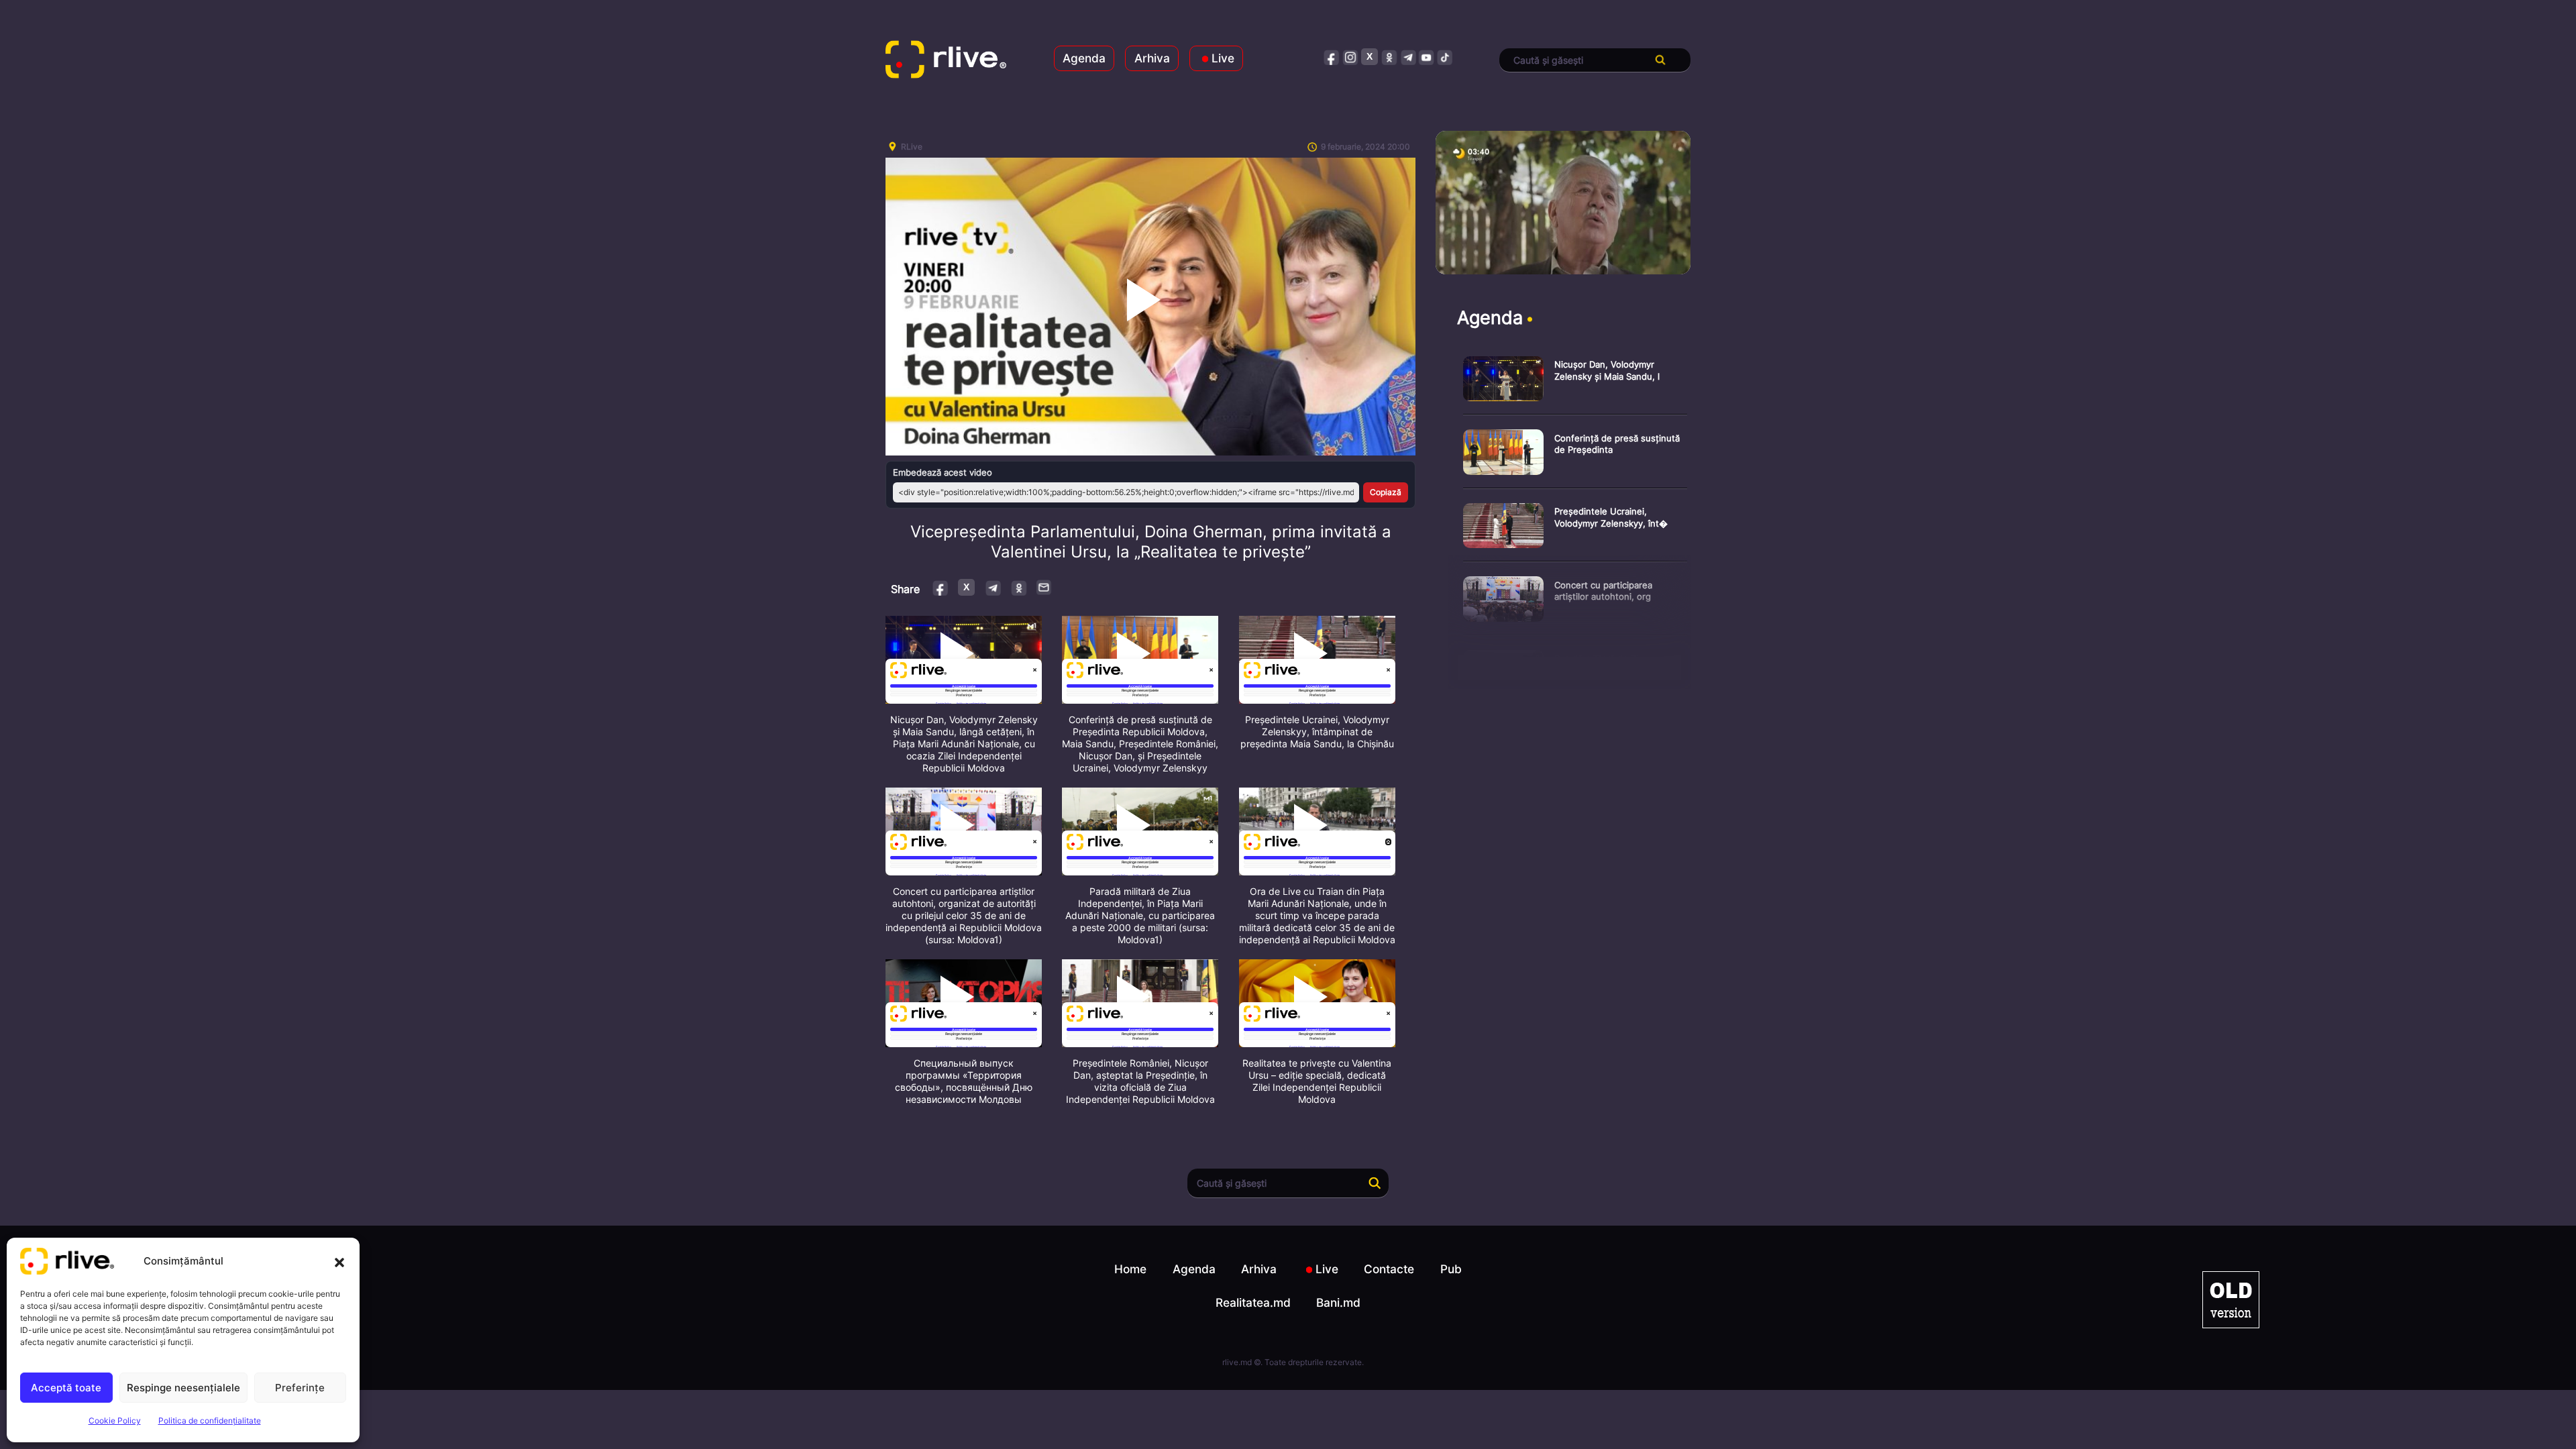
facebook (1332, 57)
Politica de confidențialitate (210, 1420)
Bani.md (1338, 1302)
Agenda (1084, 58)
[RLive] (946, 60)
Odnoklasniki (1019, 587)
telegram (1408, 57)
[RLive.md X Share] (966, 587)
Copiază (1386, 492)
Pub (1451, 1269)
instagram (1351, 57)
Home (1130, 1269)
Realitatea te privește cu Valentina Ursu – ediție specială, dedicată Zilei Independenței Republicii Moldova (1317, 1081)
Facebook (941, 587)
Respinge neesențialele (183, 1388)
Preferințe (300, 1388)
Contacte (1389, 1269)
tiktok (1445, 57)
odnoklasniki (1389, 57)
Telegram (992, 587)
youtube (1427, 57)
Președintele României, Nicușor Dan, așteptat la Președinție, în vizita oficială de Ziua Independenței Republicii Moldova (1140, 1081)
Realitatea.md (1253, 1302)
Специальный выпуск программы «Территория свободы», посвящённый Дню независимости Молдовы (964, 1081)
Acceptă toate (66, 1388)
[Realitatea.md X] (1370, 57)
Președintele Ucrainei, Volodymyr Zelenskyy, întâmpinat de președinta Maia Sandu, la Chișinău (1317, 732)
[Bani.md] (2231, 1300)
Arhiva (1152, 58)
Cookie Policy (115, 1420)
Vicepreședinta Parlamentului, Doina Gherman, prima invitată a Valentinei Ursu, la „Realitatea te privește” (1151, 542)
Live (1223, 58)
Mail (1044, 587)
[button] (339, 1261)
